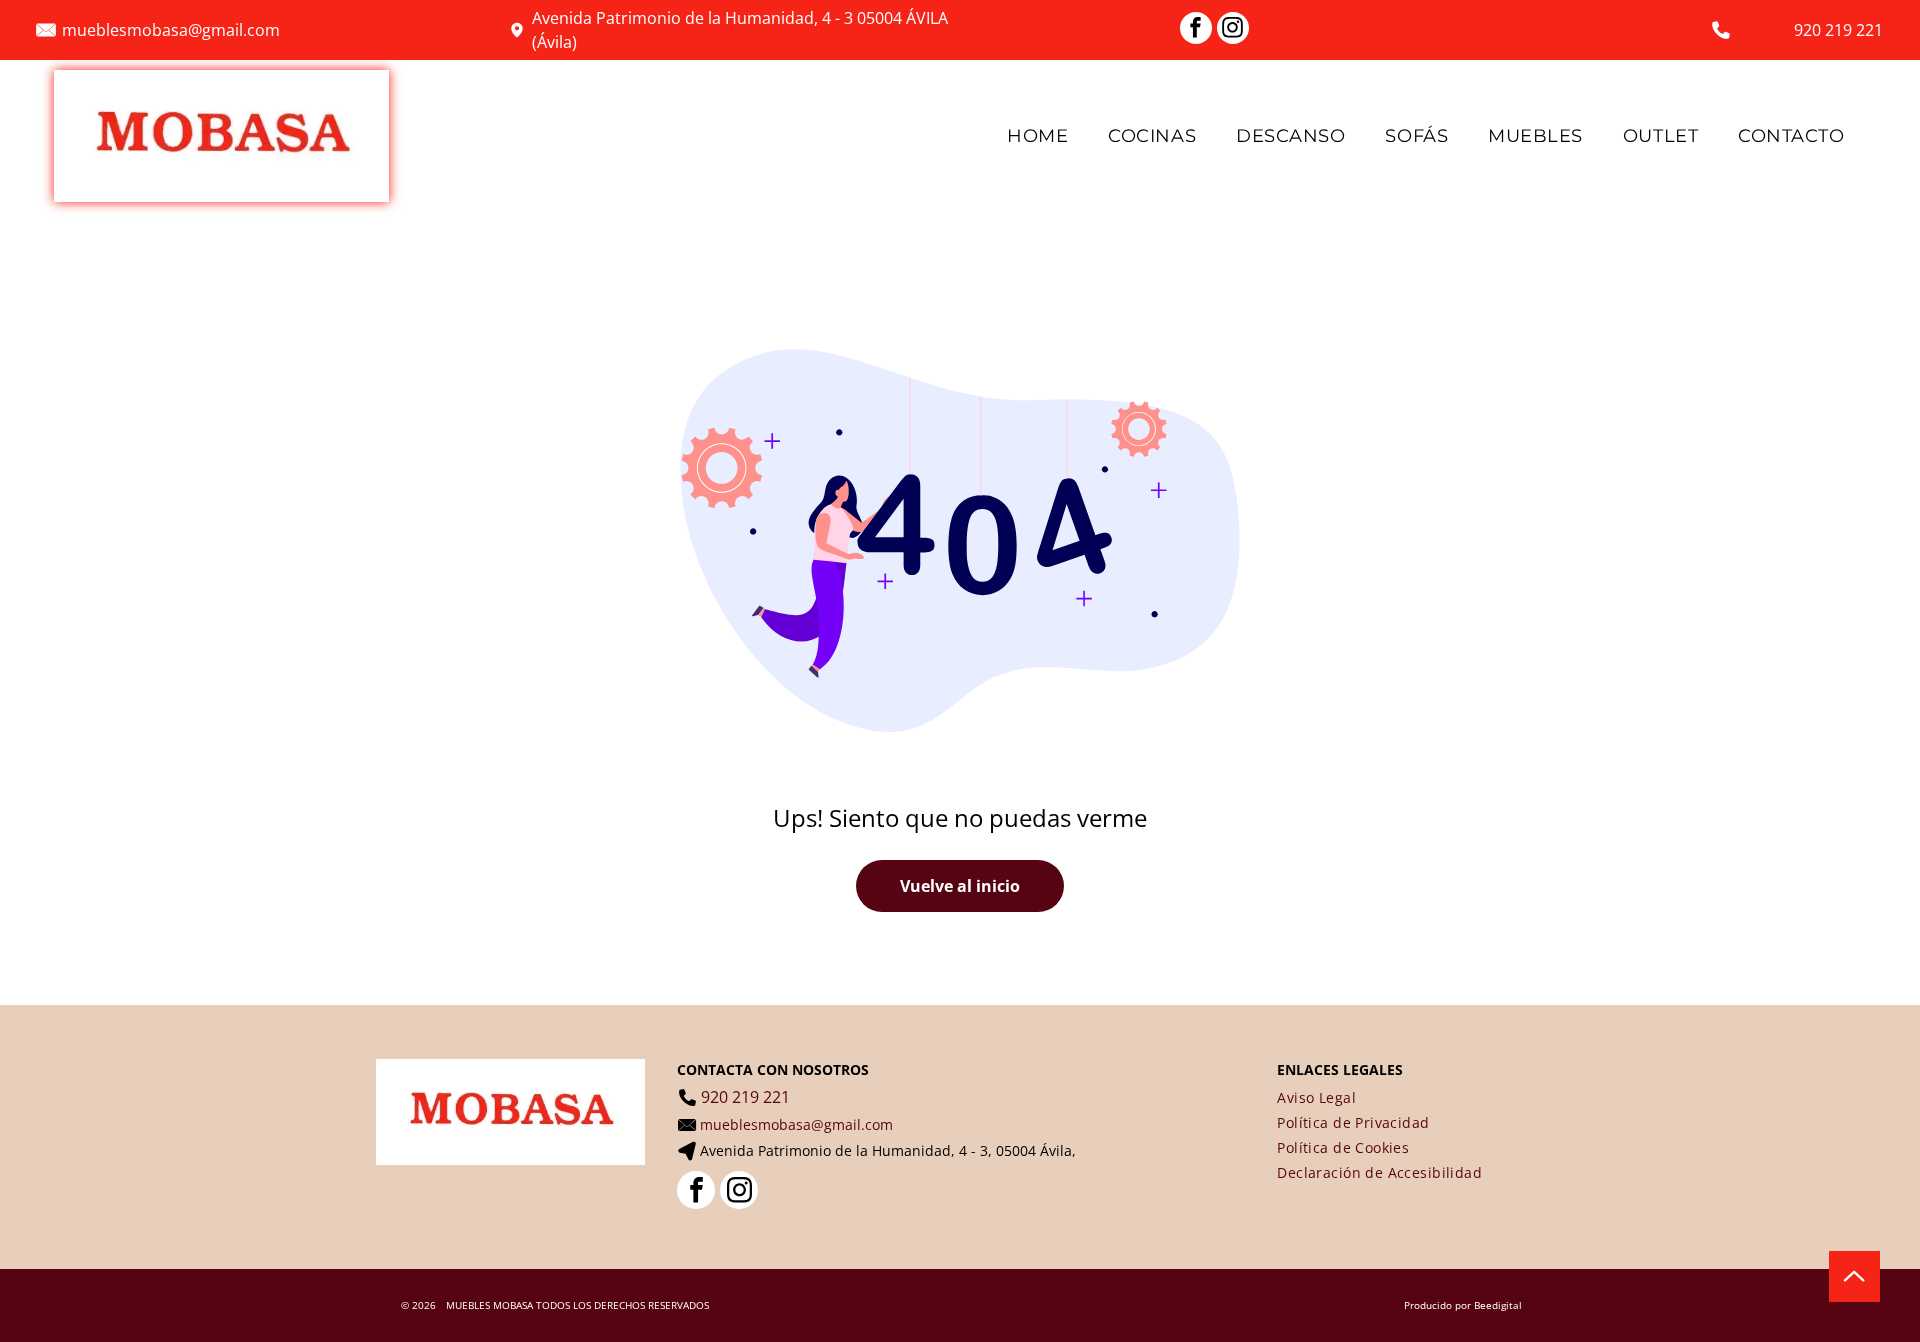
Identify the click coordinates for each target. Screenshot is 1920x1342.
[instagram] (1233, 30)
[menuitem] (1037, 136)
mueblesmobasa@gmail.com (171, 30)
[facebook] (1196, 30)
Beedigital (1498, 1305)
